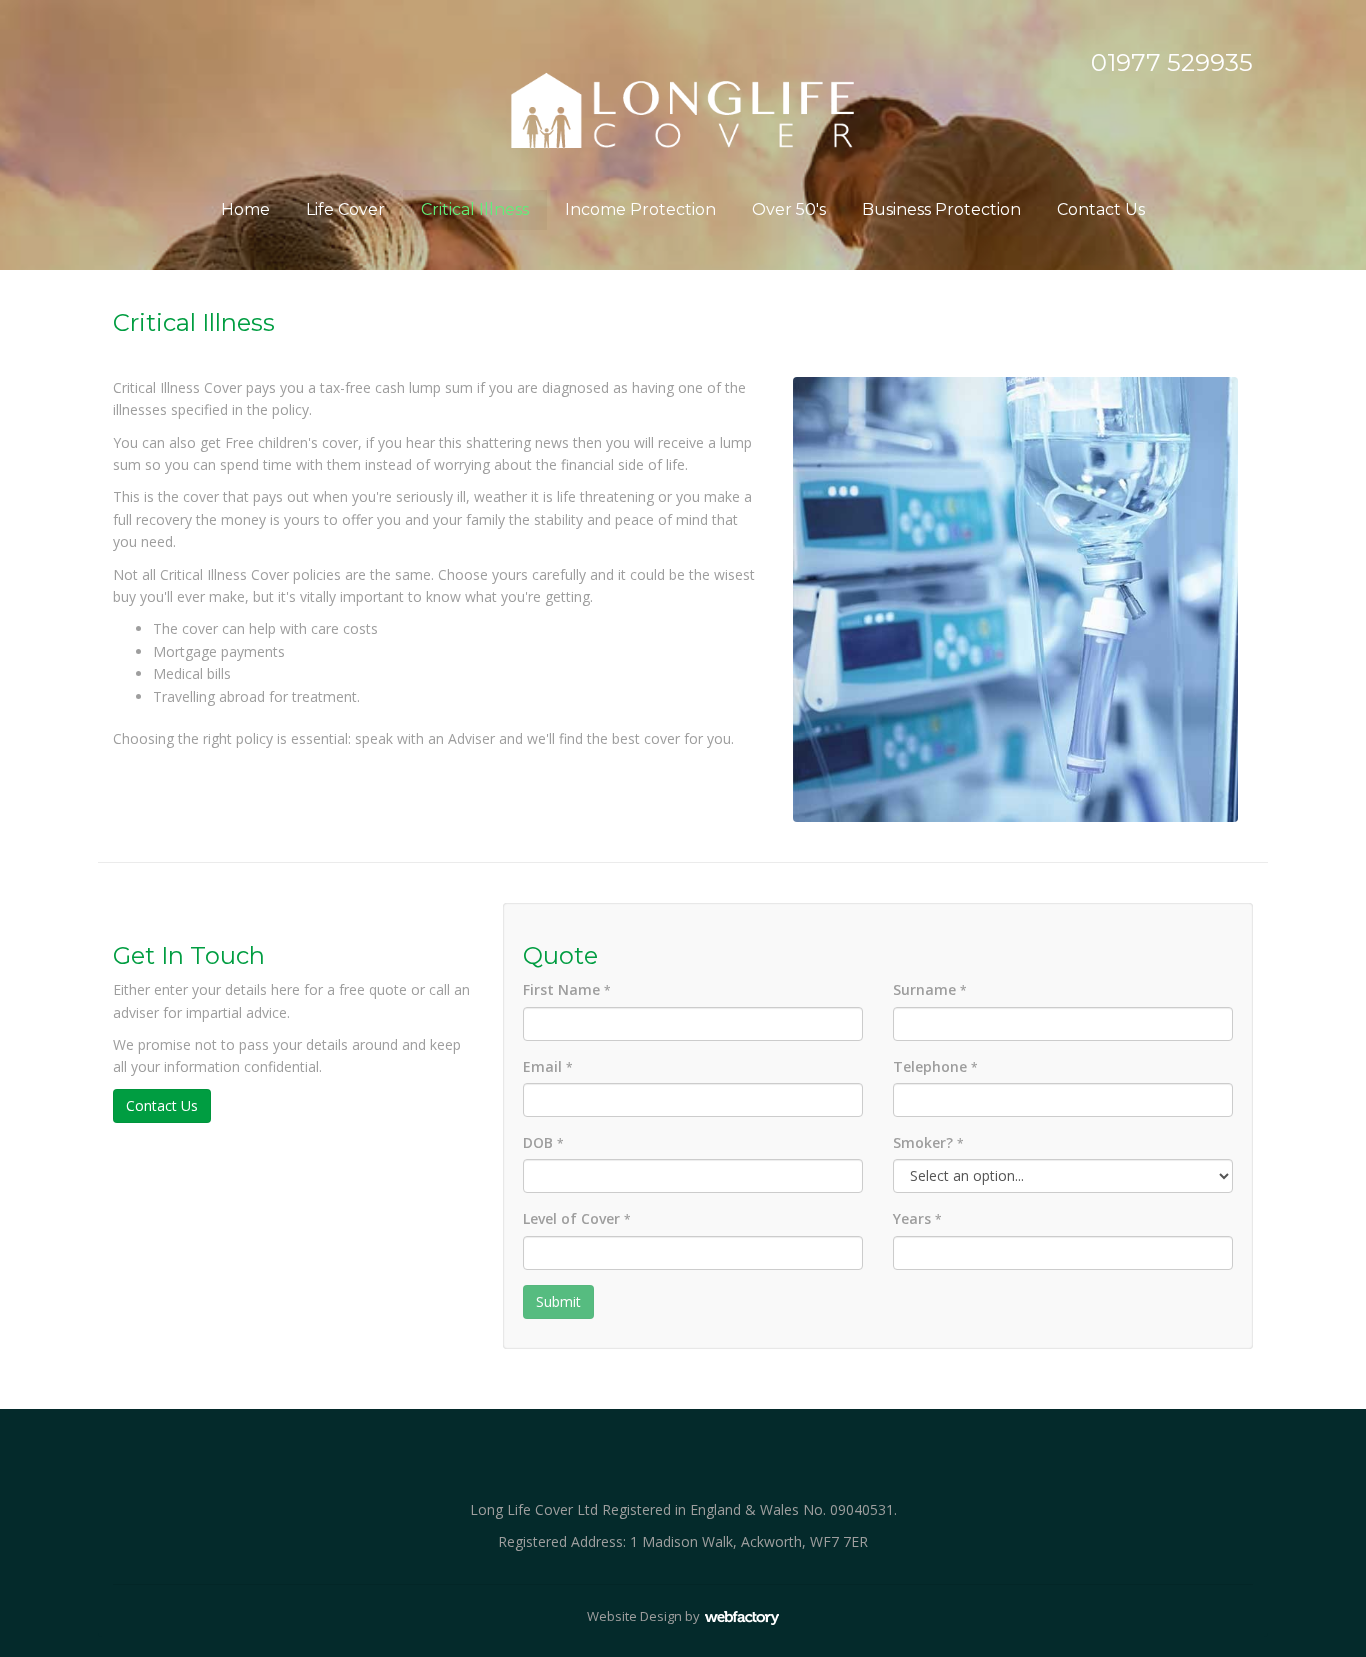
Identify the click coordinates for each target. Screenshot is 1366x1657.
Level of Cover (577, 1218)
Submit (558, 1301)
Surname (930, 989)
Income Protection (640, 209)
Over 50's (789, 209)
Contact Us (1101, 209)
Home (245, 209)
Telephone (935, 1066)
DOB (543, 1142)
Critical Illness (475, 209)
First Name (567, 989)
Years (917, 1218)
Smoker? (928, 1142)
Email (548, 1066)
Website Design (634, 1616)
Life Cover (345, 209)
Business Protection (941, 209)
